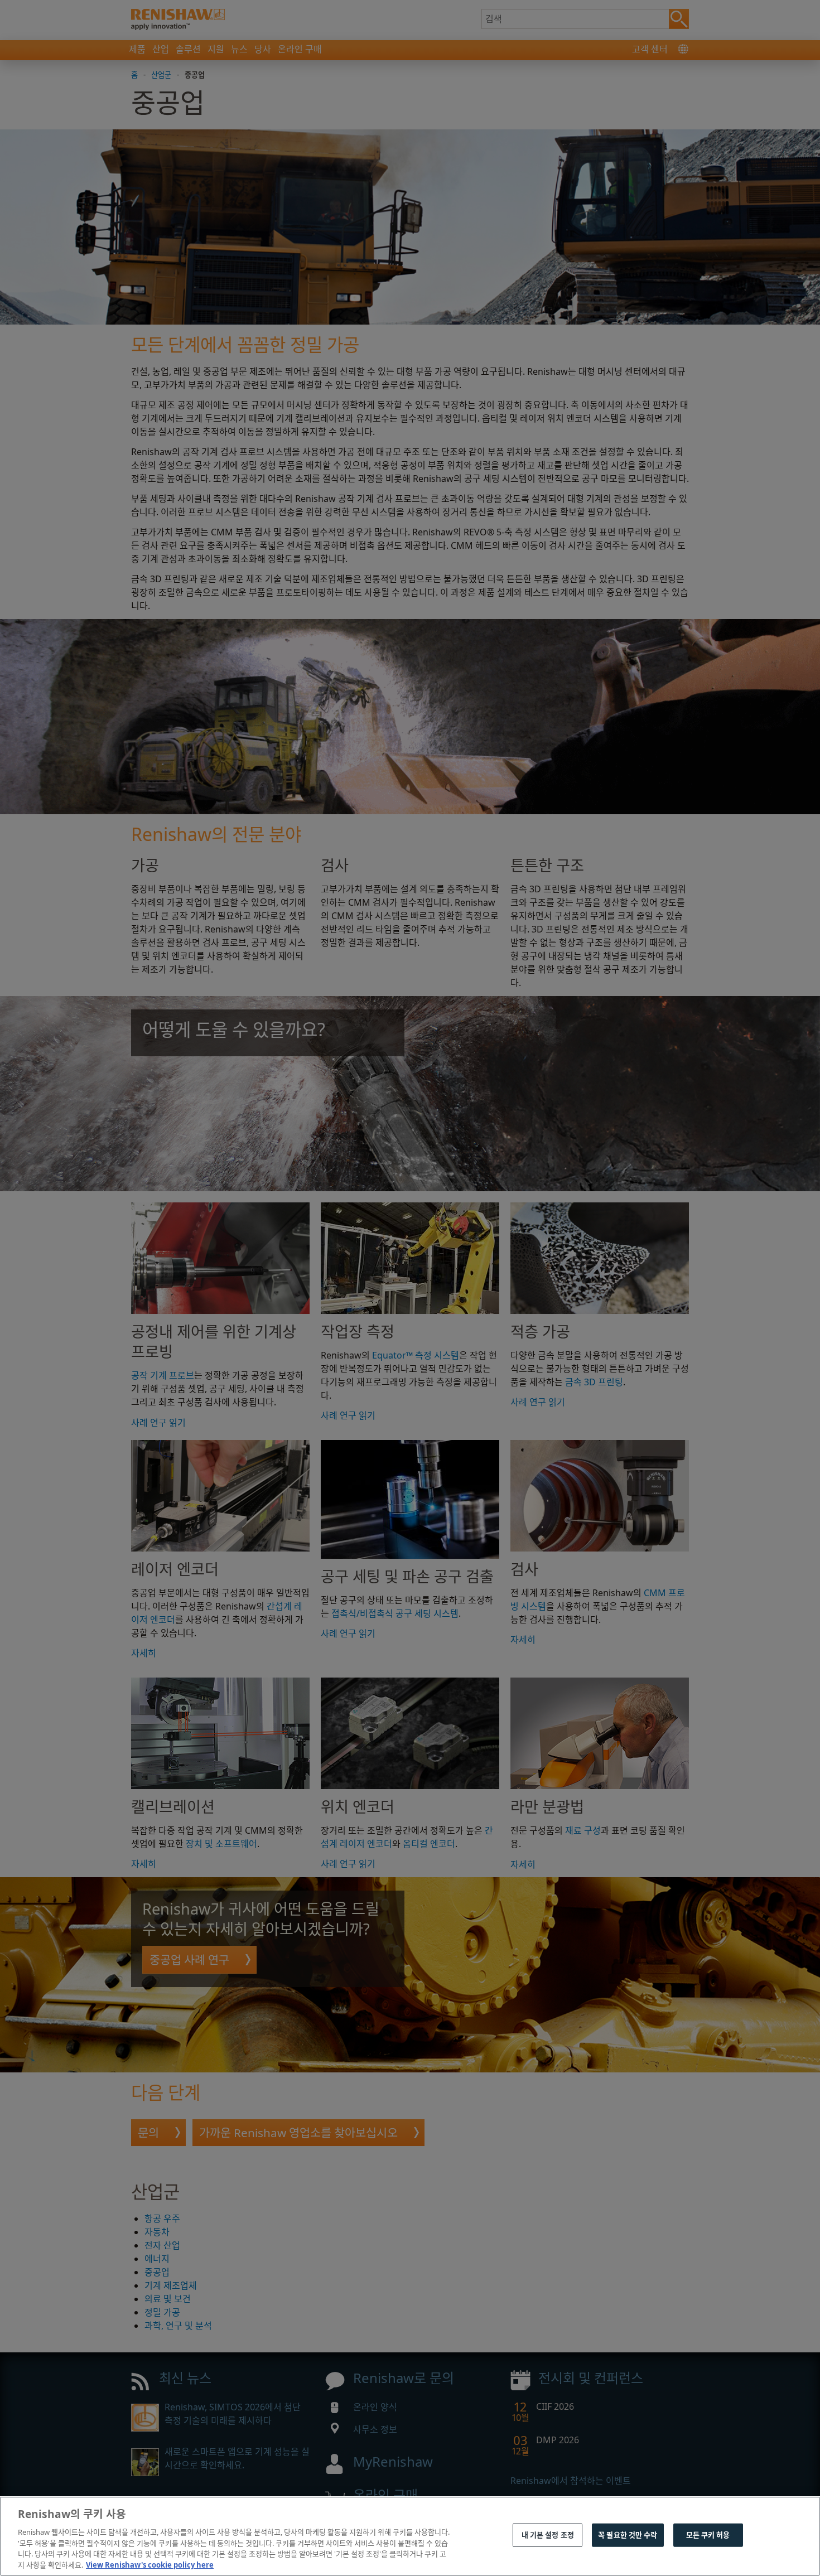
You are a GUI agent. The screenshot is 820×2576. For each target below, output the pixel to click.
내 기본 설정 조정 (548, 2535)
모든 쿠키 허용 (708, 2535)
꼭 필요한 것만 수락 (628, 2535)
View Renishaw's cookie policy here (150, 2564)
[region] (410, 2536)
